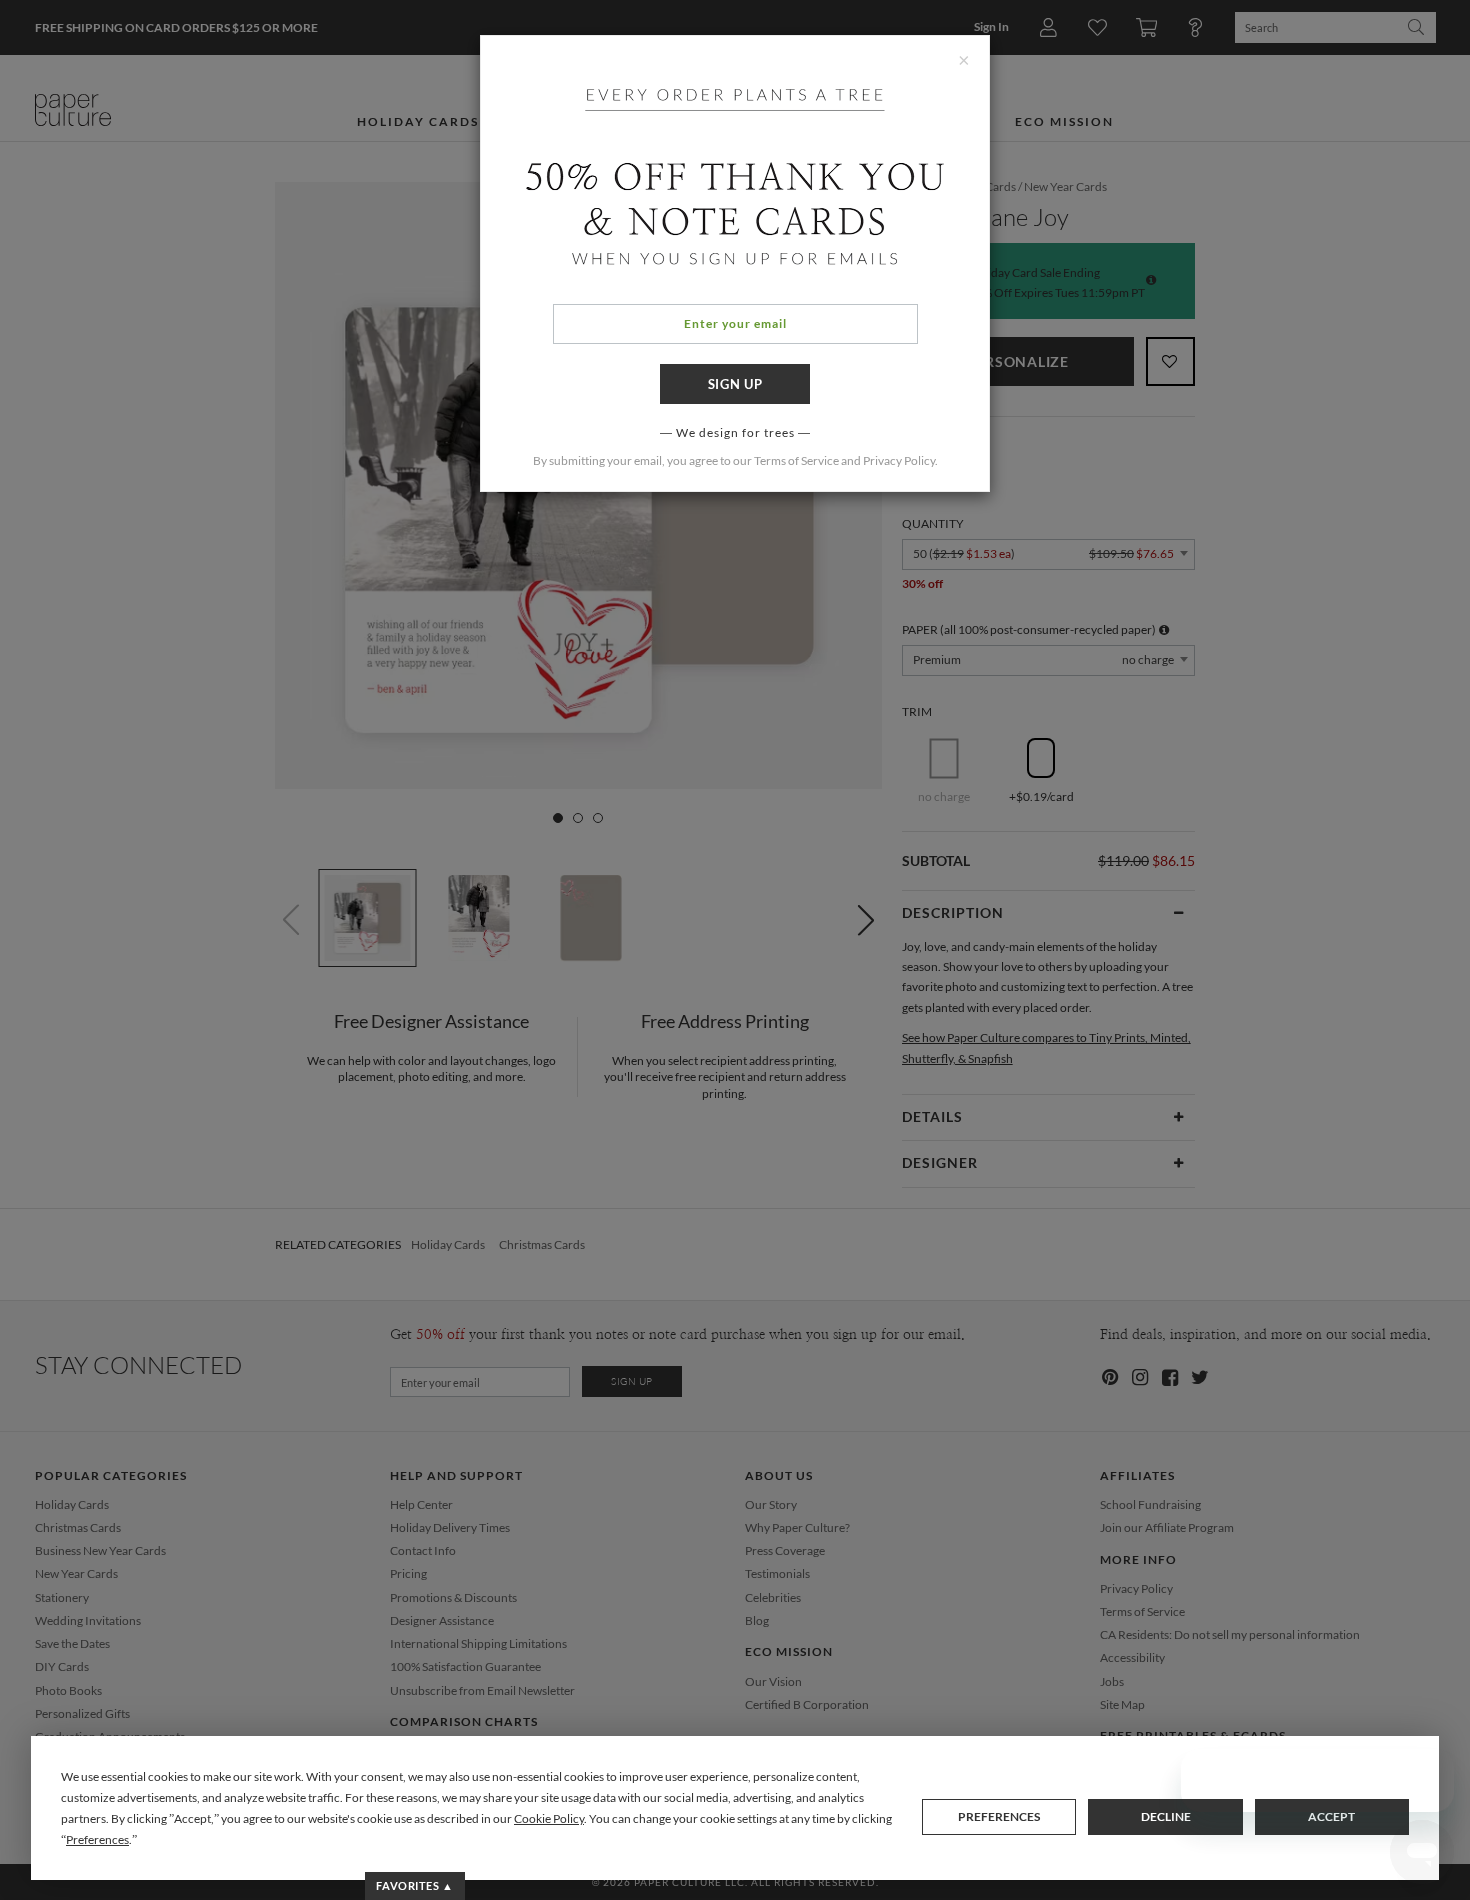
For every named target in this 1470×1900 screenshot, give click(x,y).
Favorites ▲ (414, 1885)
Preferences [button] (97, 1839)
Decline (1166, 1816)
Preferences (999, 1816)
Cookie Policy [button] (549, 1818)
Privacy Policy (899, 460)
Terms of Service (796, 460)
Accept (1331, 1816)
